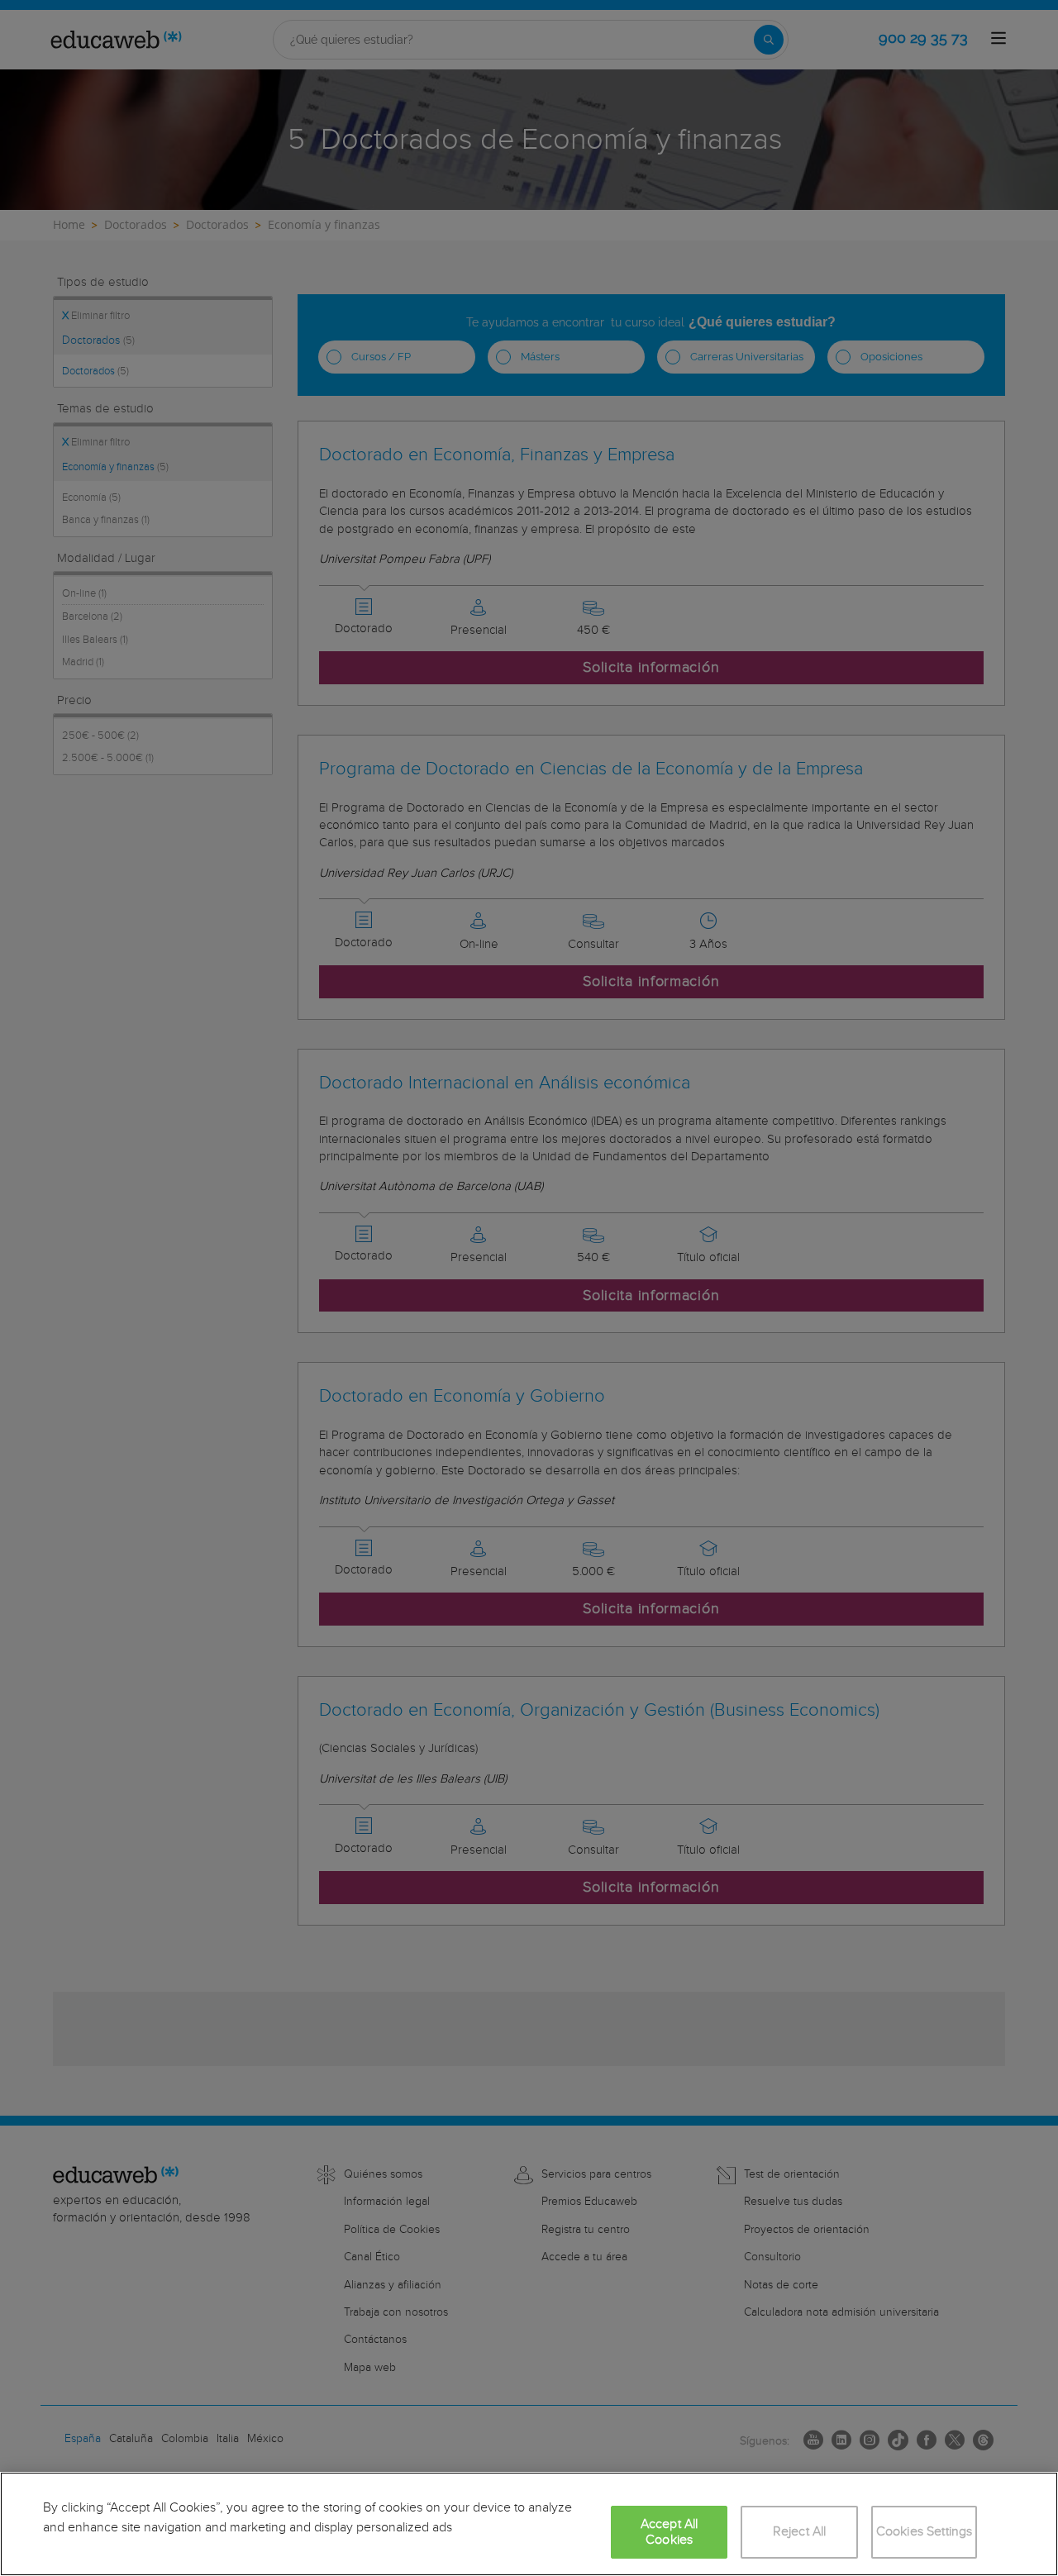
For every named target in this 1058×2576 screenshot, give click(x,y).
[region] (529, 2524)
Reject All (800, 2532)
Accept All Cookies (670, 2532)
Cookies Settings (925, 2532)
